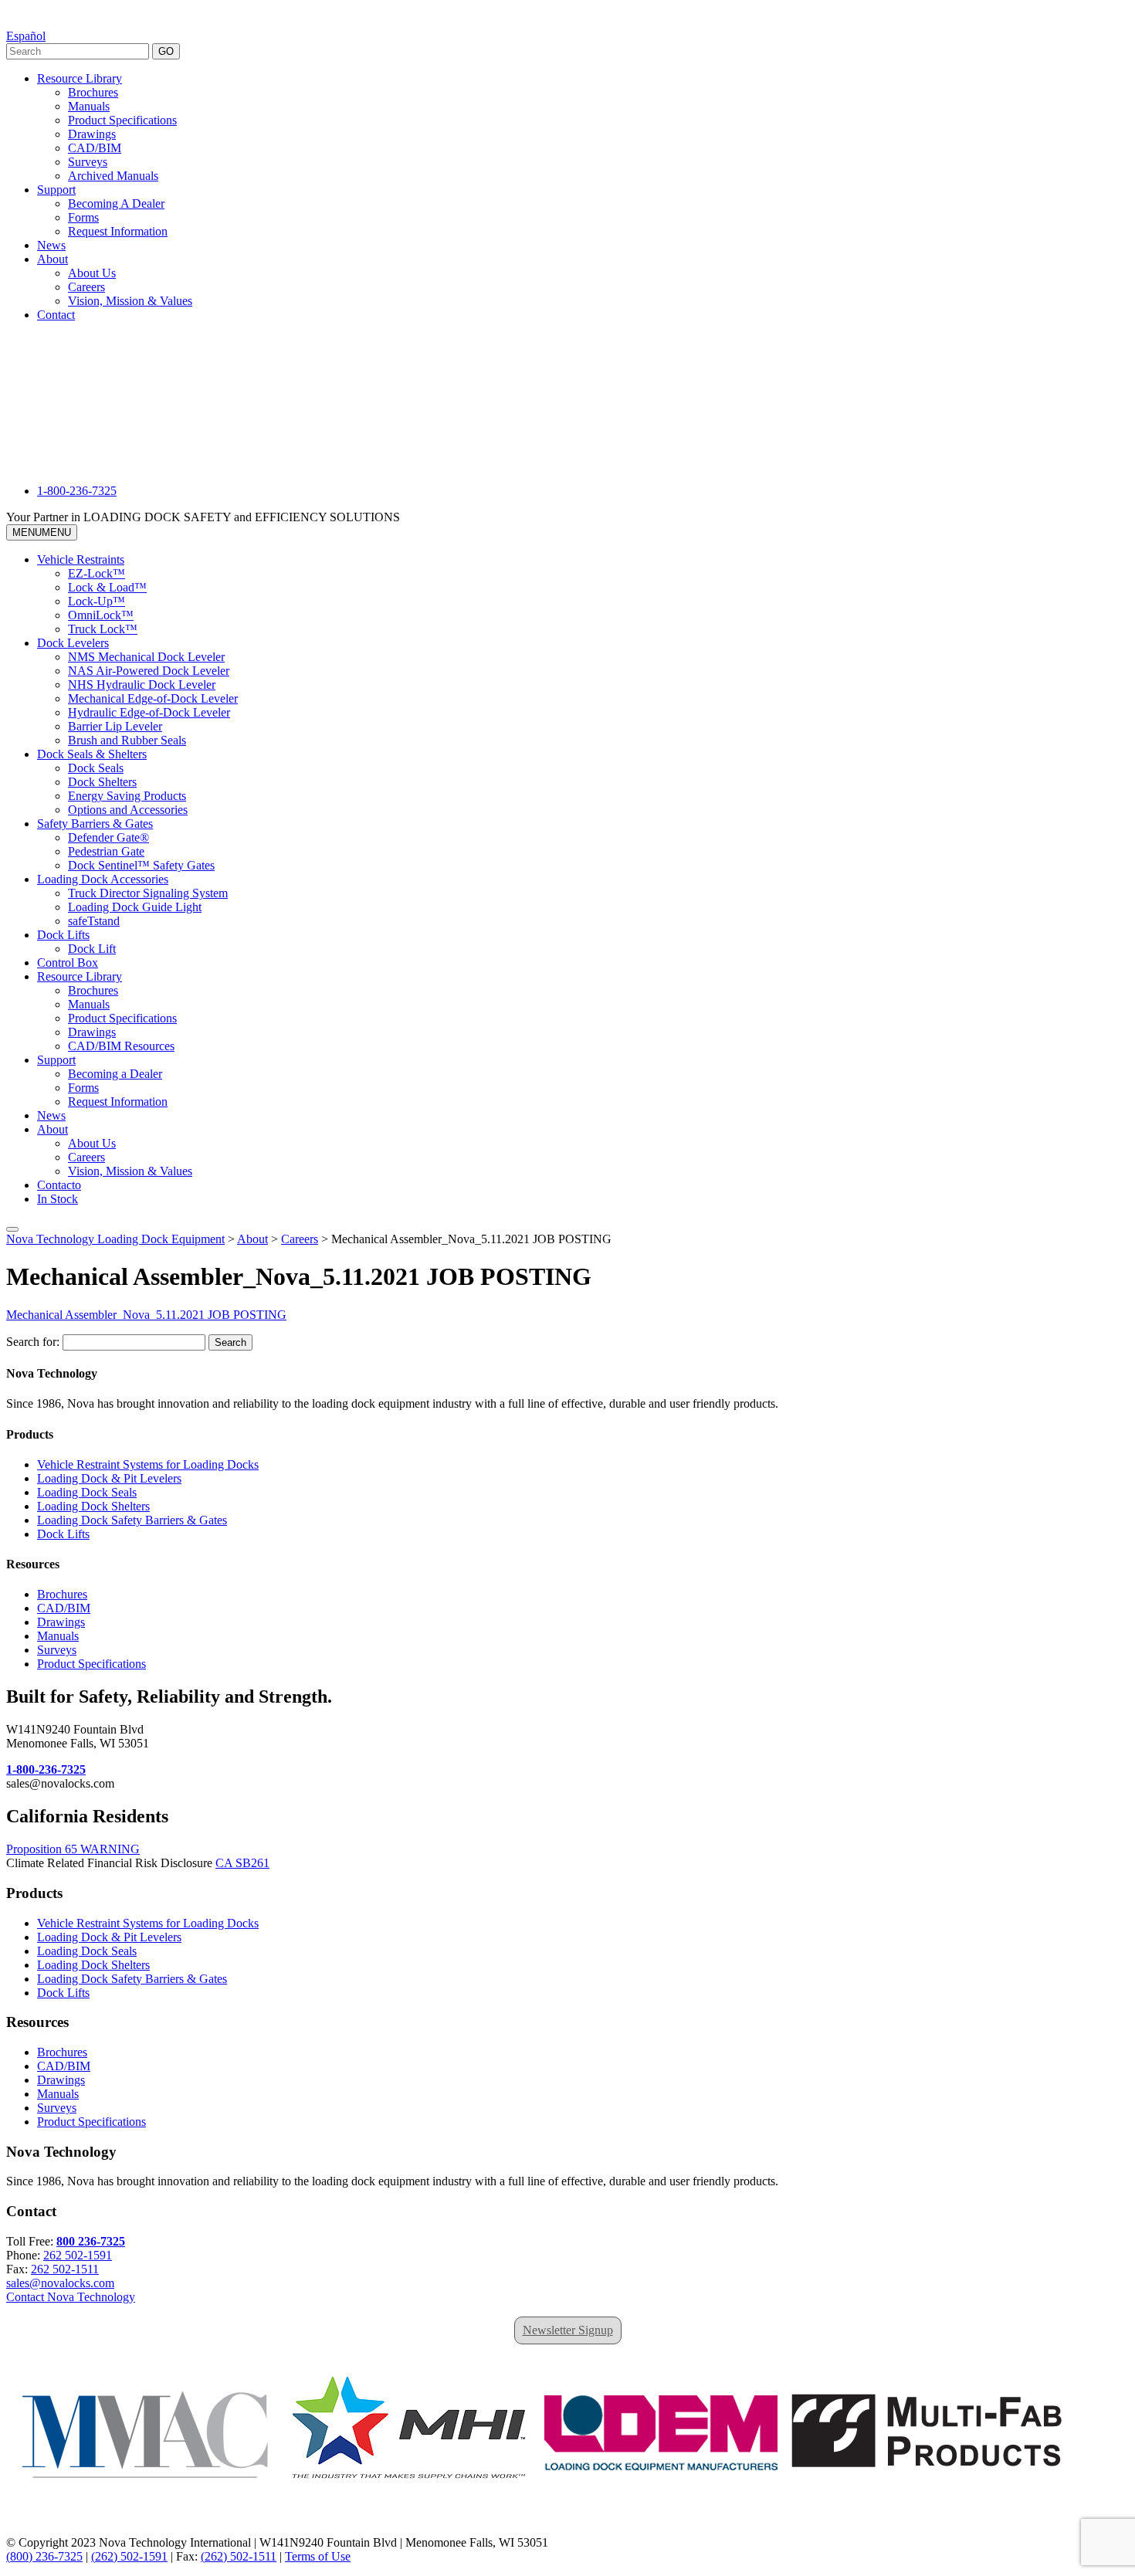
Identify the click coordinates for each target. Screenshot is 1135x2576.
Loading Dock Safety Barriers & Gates (132, 1520)
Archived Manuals (113, 176)
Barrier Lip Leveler (115, 726)
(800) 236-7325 (44, 2556)
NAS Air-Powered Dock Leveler (149, 671)
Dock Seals (96, 768)
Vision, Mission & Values (130, 301)
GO (166, 51)
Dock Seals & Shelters (92, 754)
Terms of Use (318, 2556)
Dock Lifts (63, 935)
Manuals (89, 106)
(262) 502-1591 (129, 2556)
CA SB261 (242, 1863)
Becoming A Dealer (116, 203)
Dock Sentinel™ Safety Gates (141, 865)
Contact (56, 315)
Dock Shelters (102, 782)
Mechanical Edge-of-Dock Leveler (153, 698)
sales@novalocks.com (60, 2283)
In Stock (58, 1199)
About (53, 259)
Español (26, 36)
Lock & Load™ (107, 587)
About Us (92, 273)
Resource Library (80, 78)
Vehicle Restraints (81, 559)
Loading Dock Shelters (93, 1506)
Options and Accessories (128, 810)
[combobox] (78, 51)
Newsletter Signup (568, 2330)
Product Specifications (122, 120)
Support (56, 190)
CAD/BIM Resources (121, 1046)
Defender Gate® (108, 837)
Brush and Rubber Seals (127, 740)
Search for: (33, 1342)
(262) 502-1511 (239, 2556)
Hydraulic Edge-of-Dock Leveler (149, 712)
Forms (83, 217)
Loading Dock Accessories (103, 879)
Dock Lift (92, 949)
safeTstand (94, 921)
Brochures (93, 92)
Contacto (59, 1185)
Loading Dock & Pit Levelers (109, 1478)
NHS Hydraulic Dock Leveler (142, 685)
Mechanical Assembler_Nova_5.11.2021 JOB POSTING (146, 1315)
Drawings (92, 134)
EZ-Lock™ (97, 573)
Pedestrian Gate (106, 851)
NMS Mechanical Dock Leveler (146, 657)
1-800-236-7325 (77, 491)
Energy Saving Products (127, 796)
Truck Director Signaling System (148, 893)
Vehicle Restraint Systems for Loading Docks (148, 1464)
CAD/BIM (95, 148)
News (51, 245)
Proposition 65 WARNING (73, 1849)
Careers (86, 287)
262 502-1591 (78, 2255)
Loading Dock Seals (87, 1492)
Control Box (68, 963)
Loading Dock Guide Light (135, 907)
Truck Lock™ (103, 629)
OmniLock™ (101, 615)
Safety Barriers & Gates (95, 824)
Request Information (118, 231)
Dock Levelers (73, 643)
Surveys (88, 162)
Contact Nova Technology (71, 2297)
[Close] (12, 1229)
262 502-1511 (65, 2269)
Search (230, 1342)
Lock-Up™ (97, 601)
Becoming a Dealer (115, 1074)
